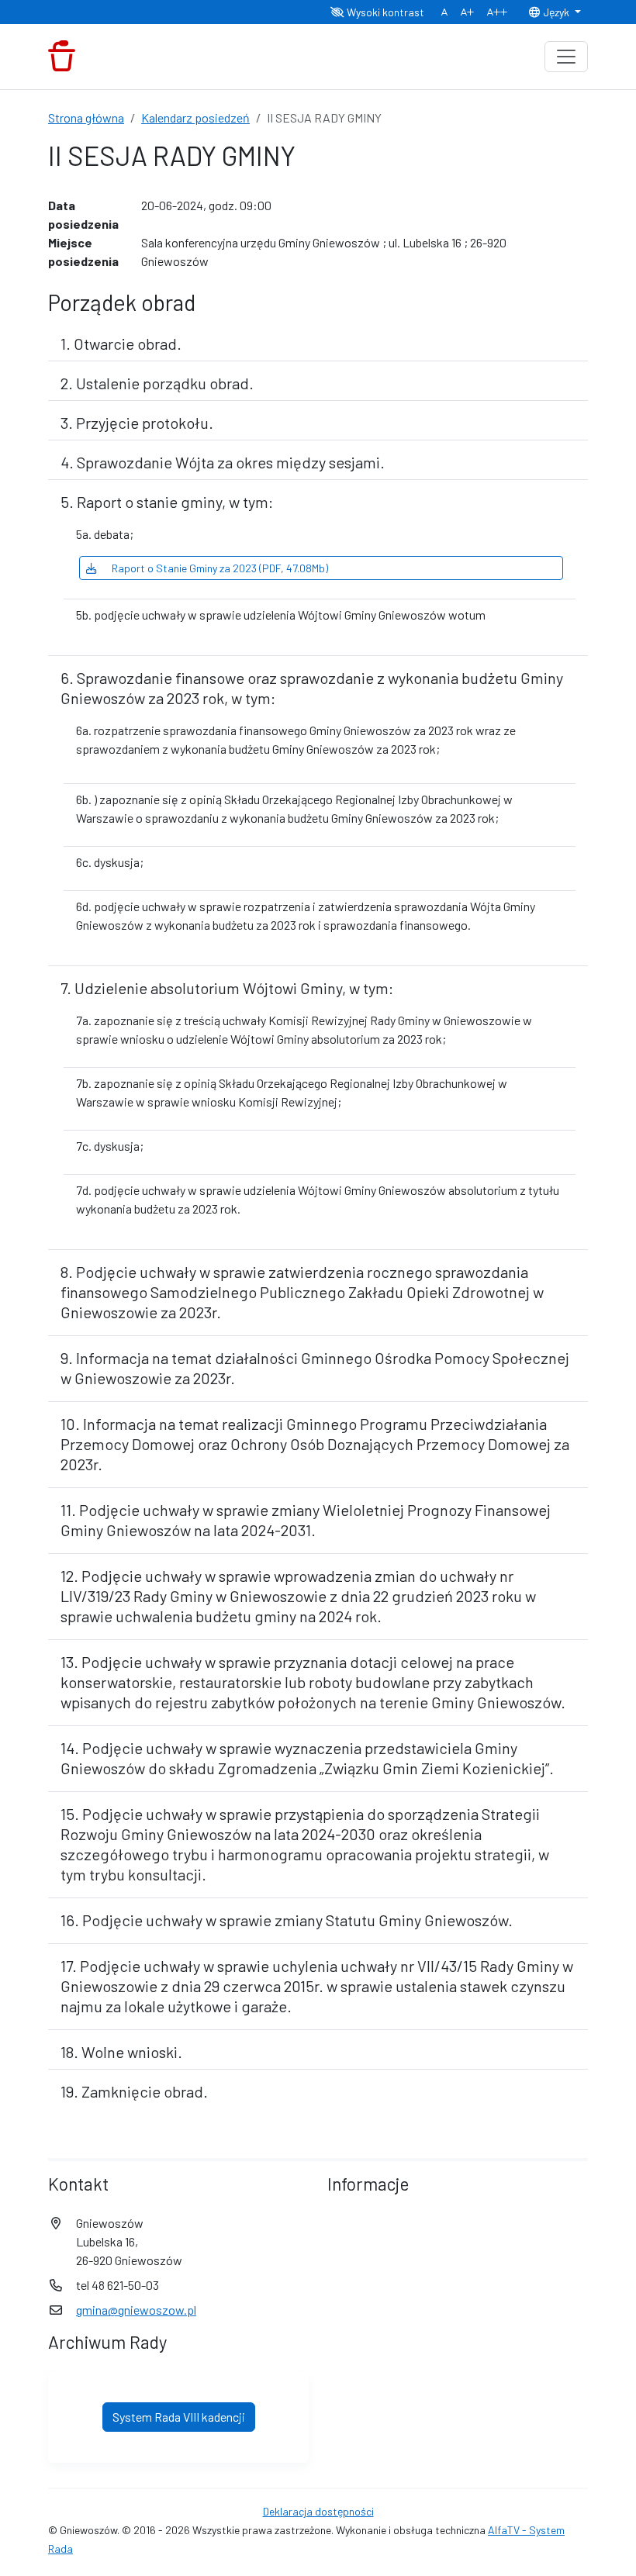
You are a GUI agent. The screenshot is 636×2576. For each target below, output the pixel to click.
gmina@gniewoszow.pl (136, 2310)
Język (556, 12)
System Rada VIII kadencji (179, 2417)
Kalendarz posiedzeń (195, 117)
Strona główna (86, 117)
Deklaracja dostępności (318, 2511)
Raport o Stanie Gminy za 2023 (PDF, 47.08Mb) (219, 568)
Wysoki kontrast (384, 12)
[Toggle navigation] (566, 57)
